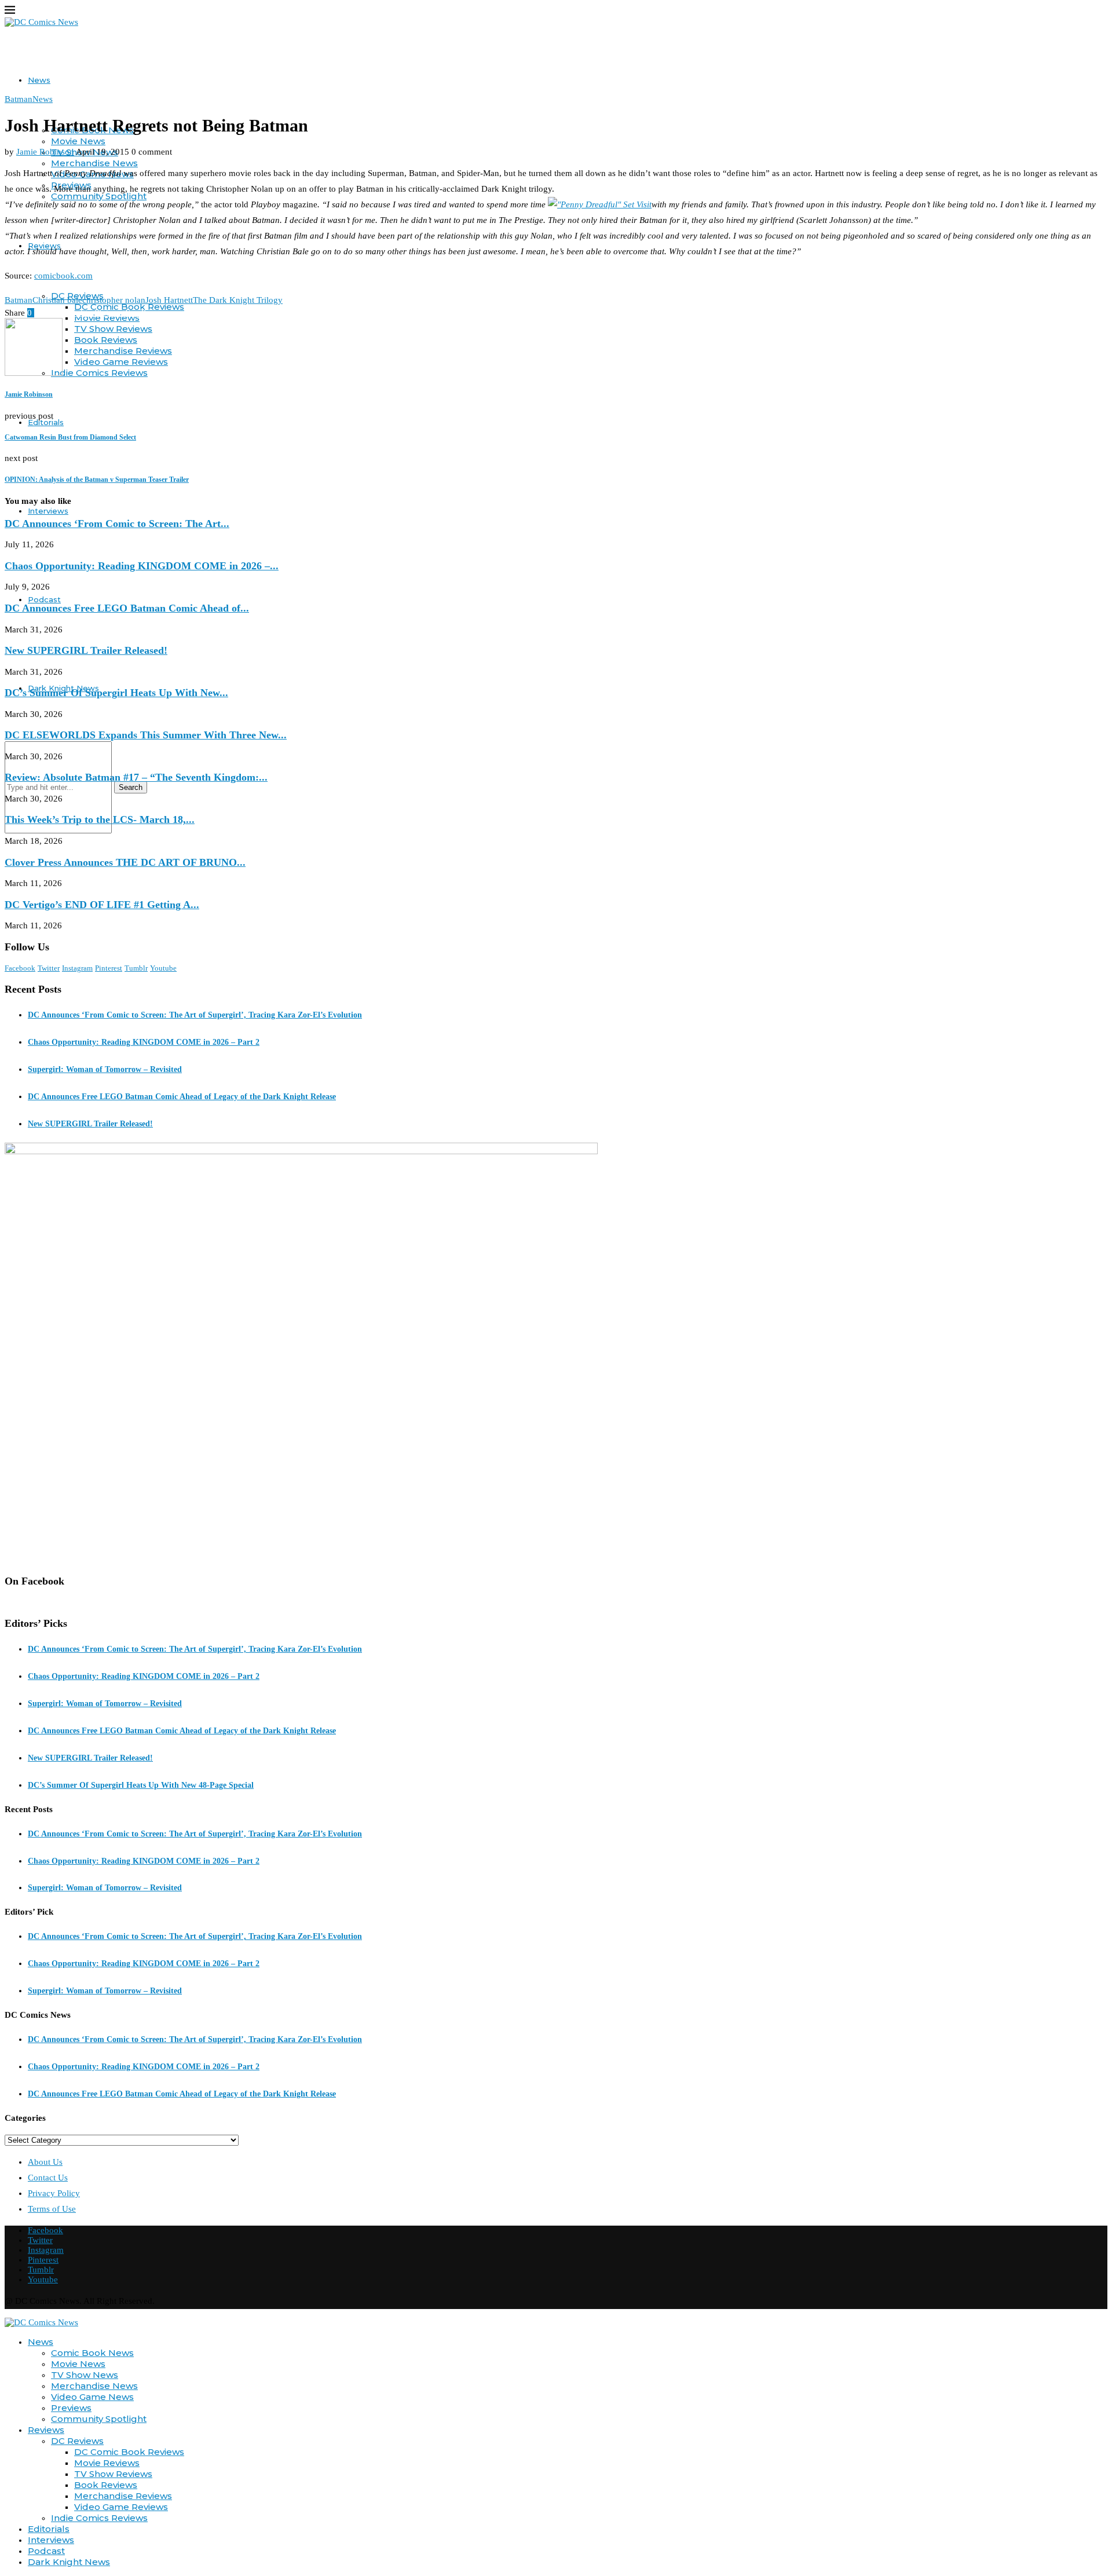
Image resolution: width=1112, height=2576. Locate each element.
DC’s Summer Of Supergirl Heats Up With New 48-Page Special (141, 1785)
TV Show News (85, 2375)
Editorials (46, 422)
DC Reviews (77, 2441)
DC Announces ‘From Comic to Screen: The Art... (117, 524)
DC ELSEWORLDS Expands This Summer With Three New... (146, 735)
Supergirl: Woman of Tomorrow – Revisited (105, 1069)
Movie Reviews (107, 2463)
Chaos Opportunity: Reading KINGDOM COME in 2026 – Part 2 (144, 1042)
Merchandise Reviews (123, 351)
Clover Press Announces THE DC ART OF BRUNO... (125, 862)
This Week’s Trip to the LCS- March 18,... (100, 819)
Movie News (78, 141)
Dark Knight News (69, 2562)
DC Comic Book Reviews (129, 2452)
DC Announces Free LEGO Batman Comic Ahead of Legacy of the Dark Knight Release (182, 1097)
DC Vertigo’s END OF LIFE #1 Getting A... (102, 905)
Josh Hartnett (169, 300)
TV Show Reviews (113, 329)
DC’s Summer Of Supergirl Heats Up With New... (116, 693)
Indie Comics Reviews (99, 373)
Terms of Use (52, 2209)
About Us (45, 2162)
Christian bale (57, 300)
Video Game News (92, 2397)
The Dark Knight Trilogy (238, 300)
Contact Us (48, 2178)
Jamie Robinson (45, 152)
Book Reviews (106, 340)
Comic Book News (92, 2353)
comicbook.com (63, 276)
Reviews (46, 2430)
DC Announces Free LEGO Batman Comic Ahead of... (127, 608)
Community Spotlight (99, 2419)
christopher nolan (114, 300)
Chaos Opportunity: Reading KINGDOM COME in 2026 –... (142, 566)
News (39, 80)
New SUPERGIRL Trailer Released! (86, 650)
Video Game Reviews (121, 362)
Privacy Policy (54, 2193)
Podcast (44, 599)
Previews (71, 2408)
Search (131, 787)
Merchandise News (94, 163)
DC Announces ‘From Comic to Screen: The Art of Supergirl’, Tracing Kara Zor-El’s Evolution (195, 1015)
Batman (19, 300)
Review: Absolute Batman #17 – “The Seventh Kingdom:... (136, 777)
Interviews (48, 511)
